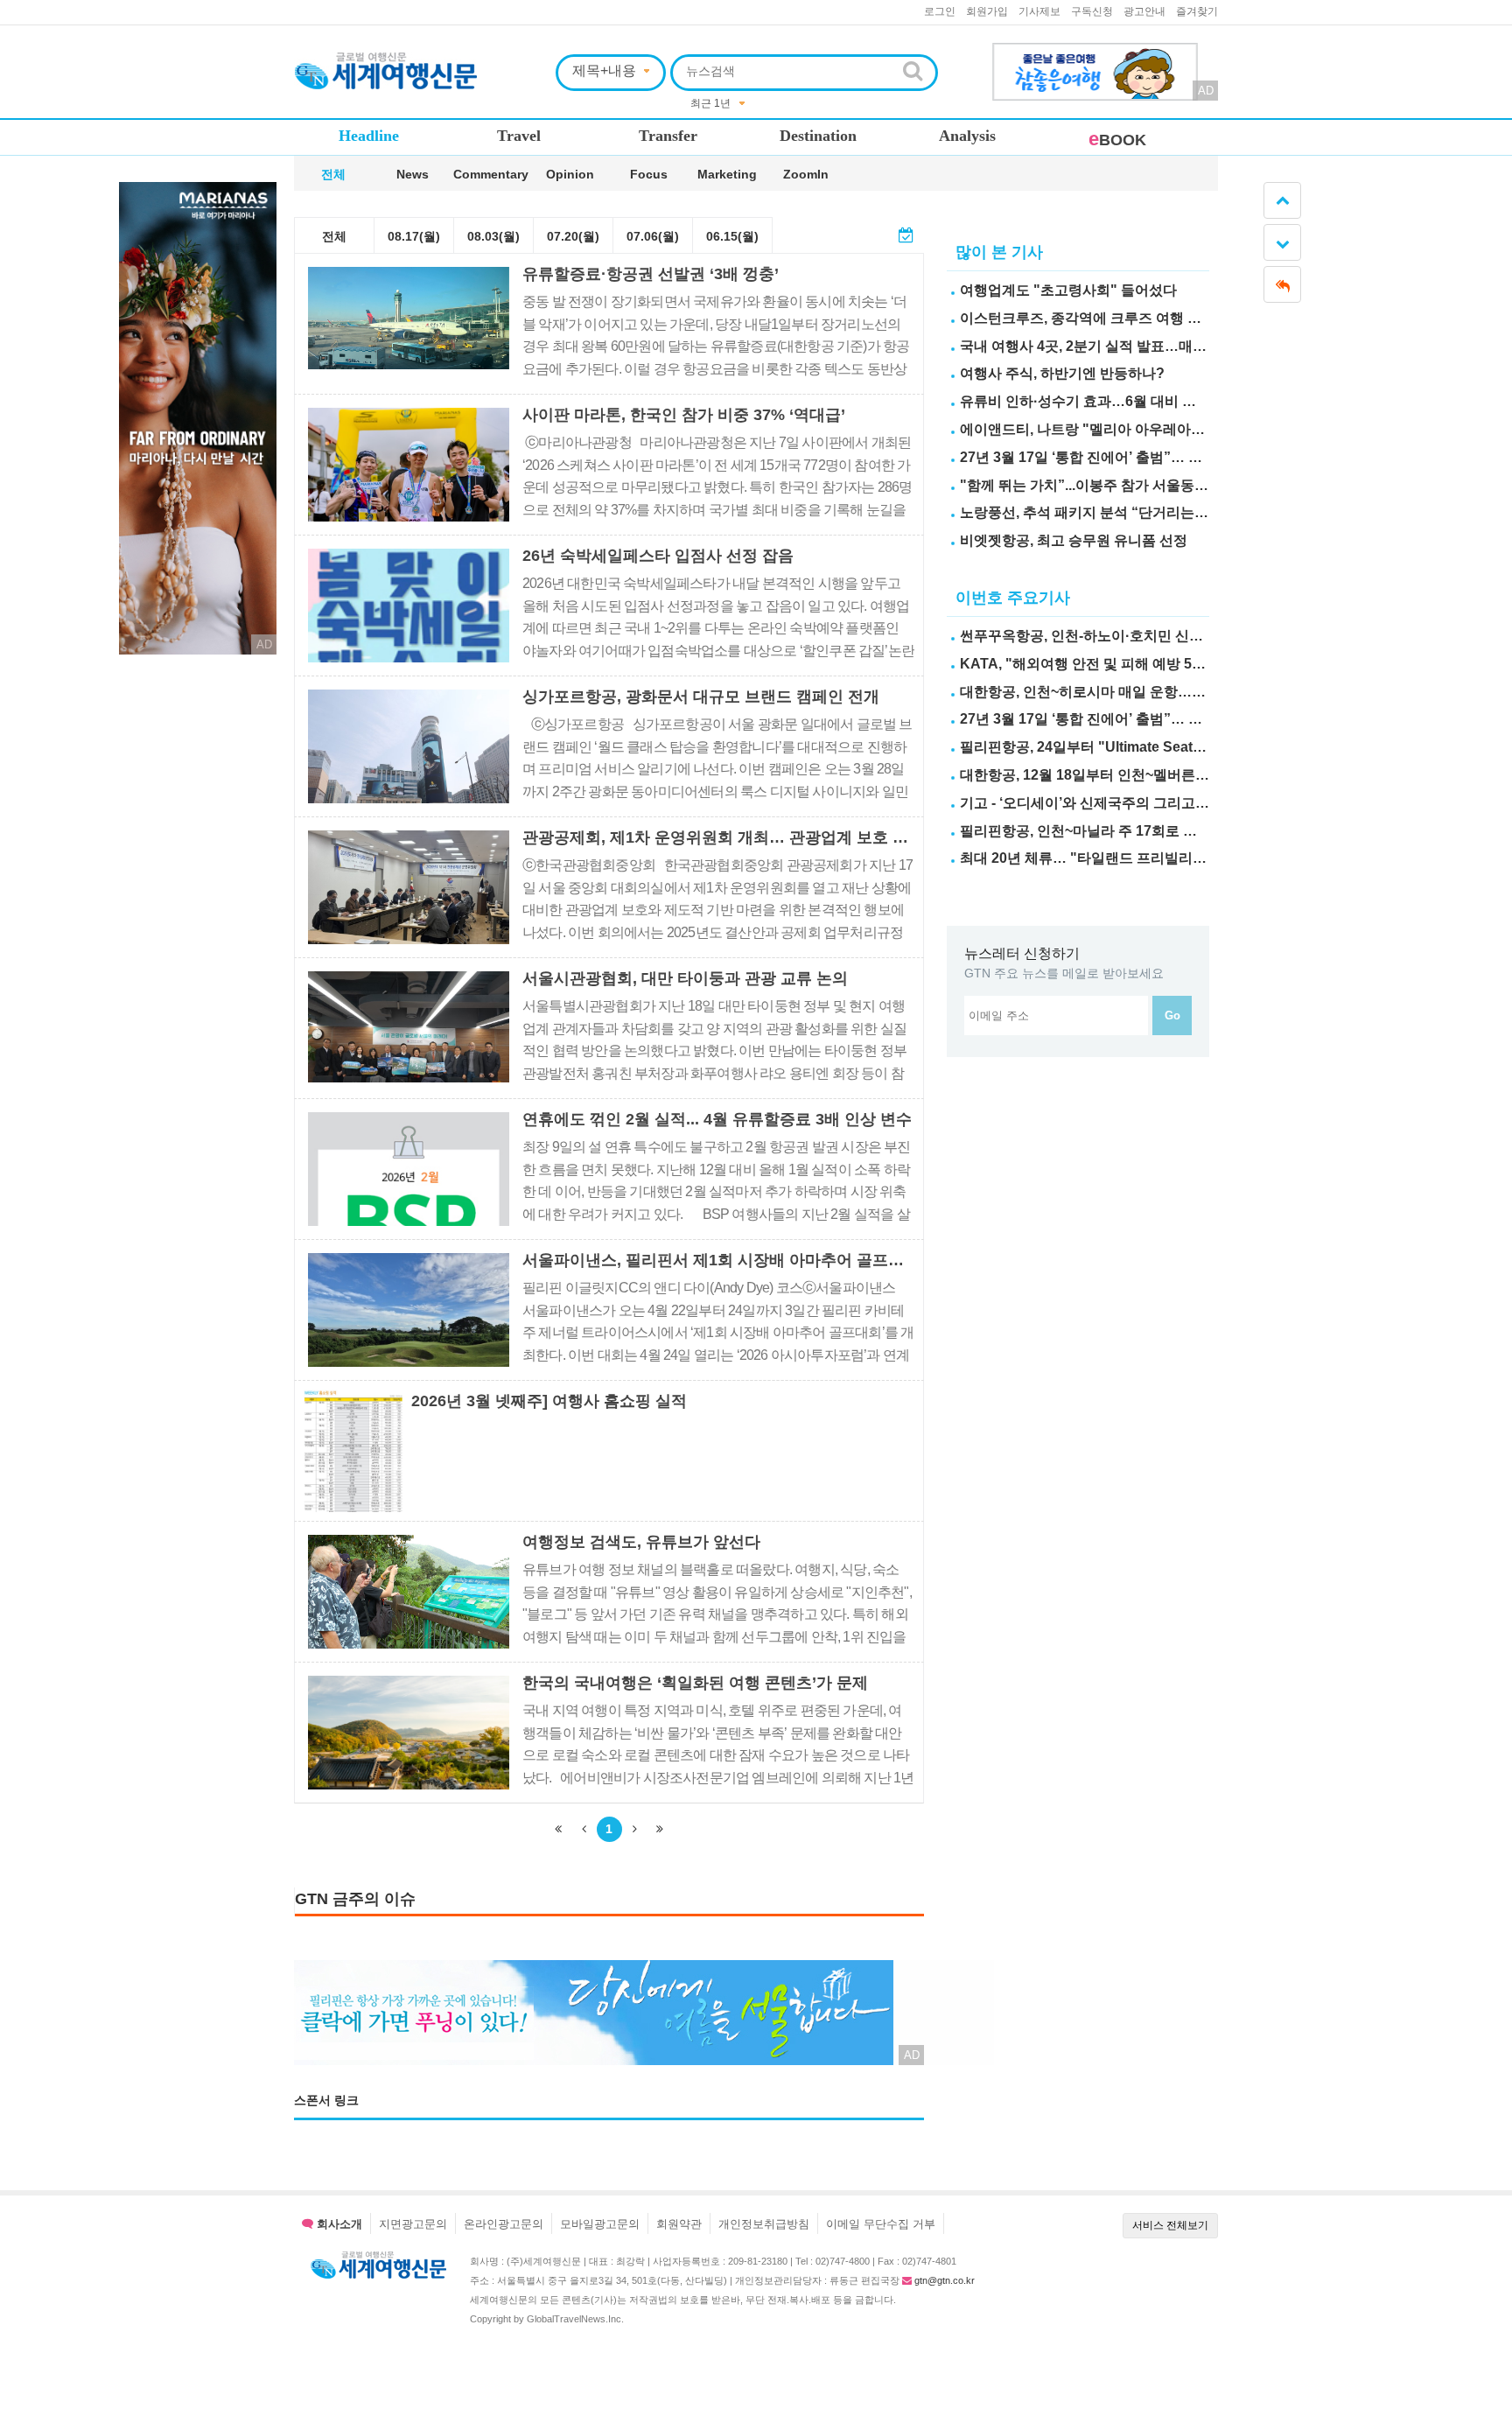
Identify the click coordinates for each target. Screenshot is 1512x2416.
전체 (333, 174)
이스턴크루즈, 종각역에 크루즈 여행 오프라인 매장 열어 (1133, 318)
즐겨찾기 (1197, 11)
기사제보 (1039, 11)
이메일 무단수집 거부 (881, 2224)
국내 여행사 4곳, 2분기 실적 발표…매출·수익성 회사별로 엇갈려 (1159, 346)
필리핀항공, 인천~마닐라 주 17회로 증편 (1085, 831)
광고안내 (1144, 11)
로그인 (940, 11)
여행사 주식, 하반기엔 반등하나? (1062, 373)
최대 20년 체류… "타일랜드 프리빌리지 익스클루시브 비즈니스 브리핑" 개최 (1199, 858)
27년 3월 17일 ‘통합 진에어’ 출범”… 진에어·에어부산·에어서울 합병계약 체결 (1201, 457)
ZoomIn (806, 174)
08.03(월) (493, 236)
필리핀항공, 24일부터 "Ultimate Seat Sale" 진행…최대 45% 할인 (1164, 747)
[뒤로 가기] (1282, 284)
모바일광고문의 (600, 2224)
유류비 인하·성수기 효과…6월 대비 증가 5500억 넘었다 (1132, 401)
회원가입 (987, 11)
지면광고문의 (413, 2224)
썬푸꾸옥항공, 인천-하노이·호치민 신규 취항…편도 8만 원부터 (1154, 636)
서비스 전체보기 (1170, 2225)
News (413, 174)
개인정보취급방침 (764, 2224)
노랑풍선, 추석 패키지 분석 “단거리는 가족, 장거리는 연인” (1144, 512)
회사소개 (338, 2224)
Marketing (727, 174)
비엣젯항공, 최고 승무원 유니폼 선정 (1074, 540)
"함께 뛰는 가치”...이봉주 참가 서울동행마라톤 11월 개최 (1137, 485)
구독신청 (1092, 11)
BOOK (1117, 140)
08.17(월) (414, 236)
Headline (369, 136)
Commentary (491, 174)
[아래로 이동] (1282, 242)
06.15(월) (732, 236)
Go (1172, 1015)
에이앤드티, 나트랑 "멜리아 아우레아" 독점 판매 (1110, 429)
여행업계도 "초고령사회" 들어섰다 (1068, 290)
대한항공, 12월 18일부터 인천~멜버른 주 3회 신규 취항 (1130, 775)
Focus (649, 174)
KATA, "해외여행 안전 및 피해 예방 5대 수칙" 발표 (1118, 664)
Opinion (570, 174)
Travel (519, 136)
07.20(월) (573, 236)
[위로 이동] (1282, 200)
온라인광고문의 (504, 2224)
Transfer (668, 136)
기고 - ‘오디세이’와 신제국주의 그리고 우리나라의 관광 (1130, 803)
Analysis (967, 136)
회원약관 (679, 2224)
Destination (818, 136)
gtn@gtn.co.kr (945, 2280)
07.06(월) (653, 236)
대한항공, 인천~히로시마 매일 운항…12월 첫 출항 (1115, 692)
